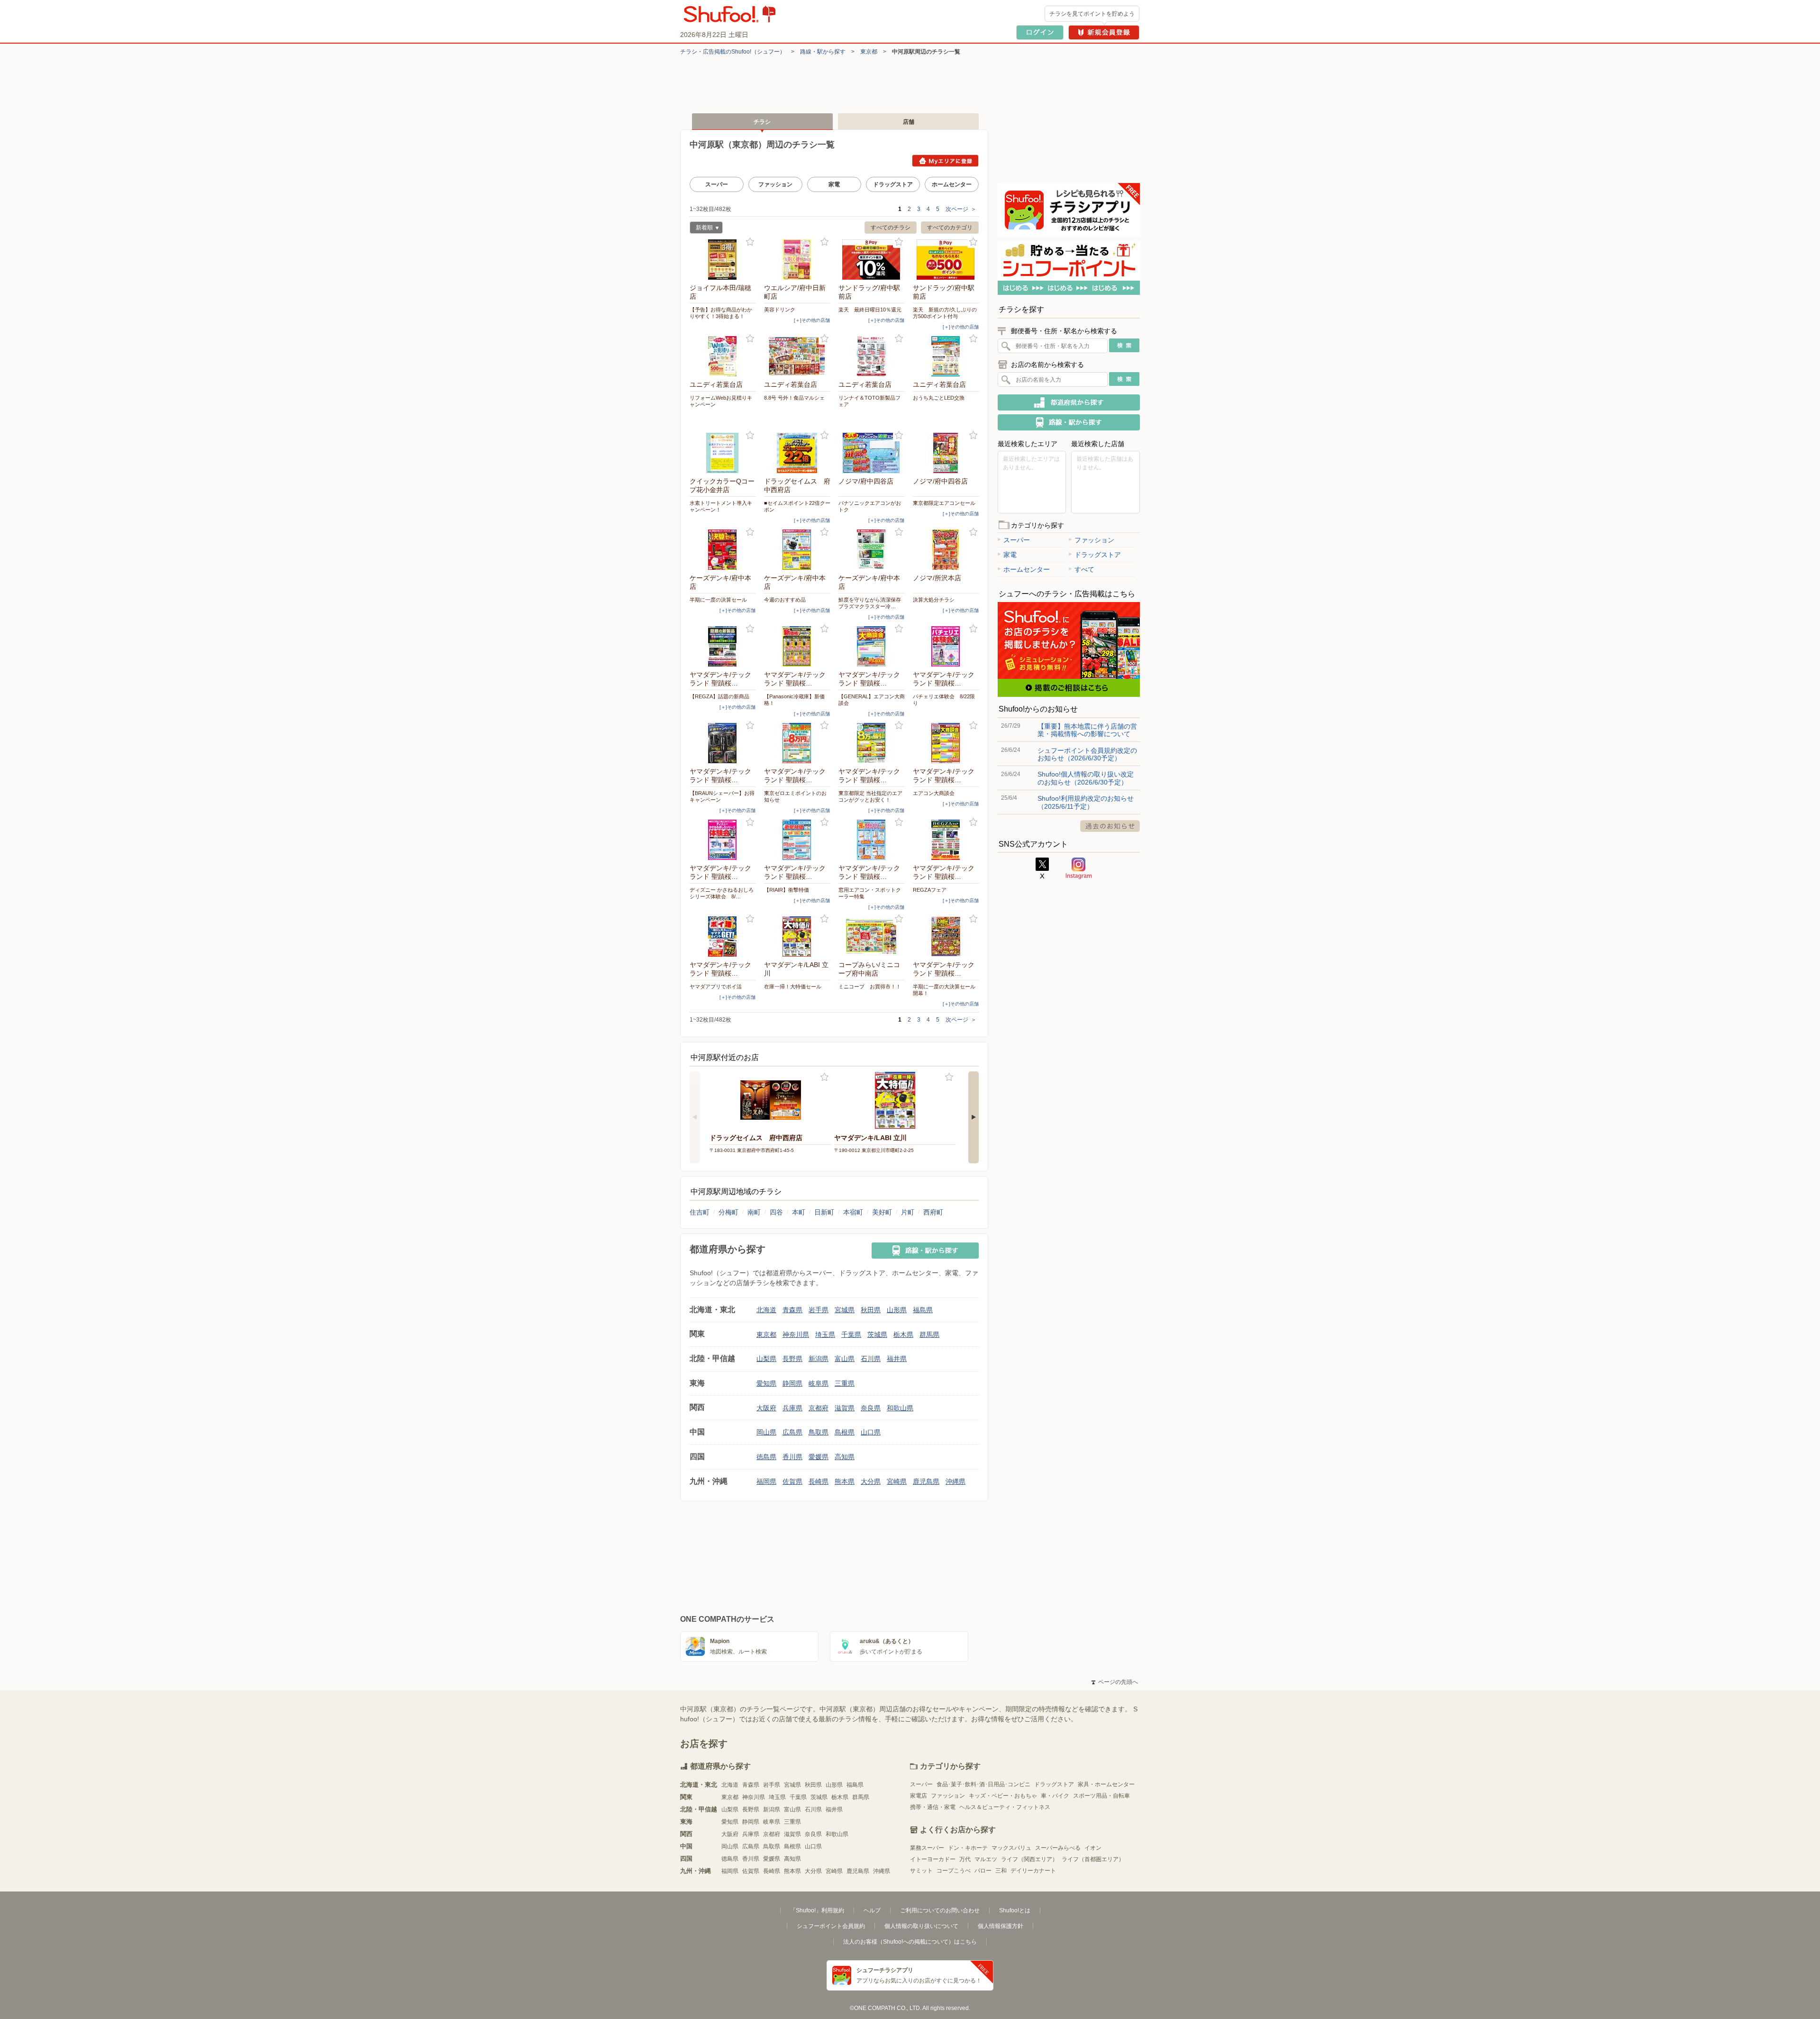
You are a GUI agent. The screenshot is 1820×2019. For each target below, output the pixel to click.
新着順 (701, 229)
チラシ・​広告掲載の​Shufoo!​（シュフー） (733, 52)
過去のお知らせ (1110, 826)
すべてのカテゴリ (950, 228)
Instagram (1079, 868)
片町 (908, 1212)
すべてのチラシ (891, 228)
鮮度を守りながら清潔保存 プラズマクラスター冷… (872, 603)
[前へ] (695, 1117)
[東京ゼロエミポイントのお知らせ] (797, 743)
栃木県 (903, 1334)
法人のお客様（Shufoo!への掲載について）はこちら (910, 1942)
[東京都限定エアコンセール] (946, 453)
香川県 (792, 1457)
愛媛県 (819, 1457)
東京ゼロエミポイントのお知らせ (795, 796)
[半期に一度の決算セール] (723, 550)
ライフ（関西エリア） (1029, 1859)
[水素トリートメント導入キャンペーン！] (723, 453)
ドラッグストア (893, 184)
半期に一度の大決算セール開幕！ (944, 990)
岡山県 (766, 1432)
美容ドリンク (780, 310)
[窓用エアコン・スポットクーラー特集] (872, 840)
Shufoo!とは (1015, 1910)
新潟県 (819, 1359)
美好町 (882, 1212)
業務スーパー (927, 1848)
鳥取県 (819, 1432)
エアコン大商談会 (934, 793)
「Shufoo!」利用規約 (817, 1910)
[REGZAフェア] (946, 840)
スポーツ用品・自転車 (1101, 1796)
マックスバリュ (1011, 1848)
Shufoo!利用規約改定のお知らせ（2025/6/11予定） (1086, 802)
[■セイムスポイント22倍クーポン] (797, 453)
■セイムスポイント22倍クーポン (797, 506)
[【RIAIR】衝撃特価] (797, 840)
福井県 (897, 1359)
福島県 (923, 1310)
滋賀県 (845, 1408)
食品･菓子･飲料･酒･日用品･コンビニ (983, 1784)
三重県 (845, 1383)
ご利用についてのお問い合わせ (940, 1910)
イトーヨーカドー (933, 1859)
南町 (754, 1212)
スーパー (717, 184)
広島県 (792, 1432)
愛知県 (766, 1383)
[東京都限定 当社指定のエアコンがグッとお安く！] (872, 743)
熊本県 (845, 1481)
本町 (799, 1212)
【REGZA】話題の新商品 (719, 696)
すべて (1084, 569)
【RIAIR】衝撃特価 (787, 890)
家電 (834, 184)
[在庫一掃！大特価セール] (797, 936)
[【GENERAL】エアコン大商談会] (872, 646)
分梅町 (728, 1212)
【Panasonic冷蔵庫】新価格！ (794, 700)
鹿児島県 (926, 1481)
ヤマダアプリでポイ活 (716, 987)
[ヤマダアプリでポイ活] (723, 936)
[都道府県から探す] (1069, 402)
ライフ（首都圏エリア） (1093, 1859)
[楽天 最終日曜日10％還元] (872, 260)
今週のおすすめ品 (785, 600)
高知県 (845, 1457)
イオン (1093, 1848)
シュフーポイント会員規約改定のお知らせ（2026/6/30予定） (1087, 754)
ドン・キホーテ (968, 1848)
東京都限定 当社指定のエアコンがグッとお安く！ (870, 796)
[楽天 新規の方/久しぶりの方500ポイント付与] (946, 260)
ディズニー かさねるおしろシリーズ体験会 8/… (722, 893)
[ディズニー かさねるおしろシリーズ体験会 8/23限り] (723, 840)
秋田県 (871, 1310)
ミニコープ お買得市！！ (870, 987)
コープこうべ (954, 1871)
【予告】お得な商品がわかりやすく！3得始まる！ (721, 313)
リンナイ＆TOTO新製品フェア (869, 401)
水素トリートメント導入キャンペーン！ (721, 506)
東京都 (869, 52)
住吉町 (700, 1212)
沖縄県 (955, 1481)
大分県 (871, 1481)
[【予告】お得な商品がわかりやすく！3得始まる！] (723, 260)
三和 (1001, 1871)
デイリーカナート (1033, 1871)
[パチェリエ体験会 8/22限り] (946, 646)
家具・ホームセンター (1106, 1784)
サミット (921, 1871)
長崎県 (819, 1481)
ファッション (775, 184)
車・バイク (1055, 1796)
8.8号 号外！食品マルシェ (794, 398)
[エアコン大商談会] (946, 743)
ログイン (1040, 32)
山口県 (871, 1432)
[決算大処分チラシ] (946, 550)
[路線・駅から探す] (925, 1251)
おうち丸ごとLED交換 (939, 398)
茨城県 (877, 1334)
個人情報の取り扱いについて (921, 1926)
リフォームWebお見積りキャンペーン (721, 401)
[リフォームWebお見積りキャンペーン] (723, 356)
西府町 (933, 1212)
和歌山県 (900, 1408)
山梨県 (766, 1359)
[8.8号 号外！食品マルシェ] (797, 356)
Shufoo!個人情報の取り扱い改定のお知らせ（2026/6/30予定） (1086, 778)
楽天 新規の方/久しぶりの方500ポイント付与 (945, 313)
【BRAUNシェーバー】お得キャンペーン (722, 796)
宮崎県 (897, 1481)
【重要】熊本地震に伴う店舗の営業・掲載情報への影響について (1087, 730)
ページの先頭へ (1115, 1682)
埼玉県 (825, 1334)
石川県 (871, 1359)
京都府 (819, 1408)
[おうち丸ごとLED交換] (946, 356)
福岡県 (766, 1481)
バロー (983, 1871)
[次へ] (974, 1117)
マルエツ (986, 1859)
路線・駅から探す (823, 52)
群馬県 (929, 1334)
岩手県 (819, 1310)
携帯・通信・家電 (933, 1807)
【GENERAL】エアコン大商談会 (872, 700)
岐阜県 (819, 1383)
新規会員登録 (1104, 32)
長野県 (792, 1359)
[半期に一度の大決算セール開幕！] (946, 936)
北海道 (766, 1310)
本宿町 (853, 1212)
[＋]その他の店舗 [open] (812, 320)
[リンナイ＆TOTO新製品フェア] (872, 356)
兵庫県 (792, 1408)
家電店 (919, 1796)
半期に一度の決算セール (718, 600)
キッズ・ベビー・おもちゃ (1003, 1796)
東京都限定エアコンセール (944, 503)
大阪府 (766, 1408)
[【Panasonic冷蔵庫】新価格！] (797, 646)
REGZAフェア (930, 890)
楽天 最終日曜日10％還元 (870, 310)
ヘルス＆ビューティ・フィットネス (1005, 1807)
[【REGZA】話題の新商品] (723, 646)
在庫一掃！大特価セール (793, 987)
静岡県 (792, 1383)
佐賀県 (792, 1481)
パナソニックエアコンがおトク (870, 506)
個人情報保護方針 (1001, 1926)
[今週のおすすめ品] (797, 550)
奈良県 (871, 1408)
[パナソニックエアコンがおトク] (872, 453)
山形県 (897, 1310)
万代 (965, 1859)
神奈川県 (796, 1334)
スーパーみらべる (1058, 1848)
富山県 (845, 1359)
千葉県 (851, 1334)
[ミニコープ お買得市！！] (872, 936)
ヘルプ (872, 1910)
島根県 (845, 1432)
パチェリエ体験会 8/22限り (944, 700)
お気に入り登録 (750, 242)
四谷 (776, 1212)
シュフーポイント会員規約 (831, 1926)
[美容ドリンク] (797, 260)
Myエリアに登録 (945, 161)
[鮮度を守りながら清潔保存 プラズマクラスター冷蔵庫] (872, 550)
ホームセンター (952, 184)
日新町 (824, 1212)
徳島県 (766, 1457)
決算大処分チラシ (934, 600)
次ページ (961, 209)
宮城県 (845, 1310)
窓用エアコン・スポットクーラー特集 (870, 893)
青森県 (792, 1310)
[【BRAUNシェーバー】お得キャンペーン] (723, 743)
